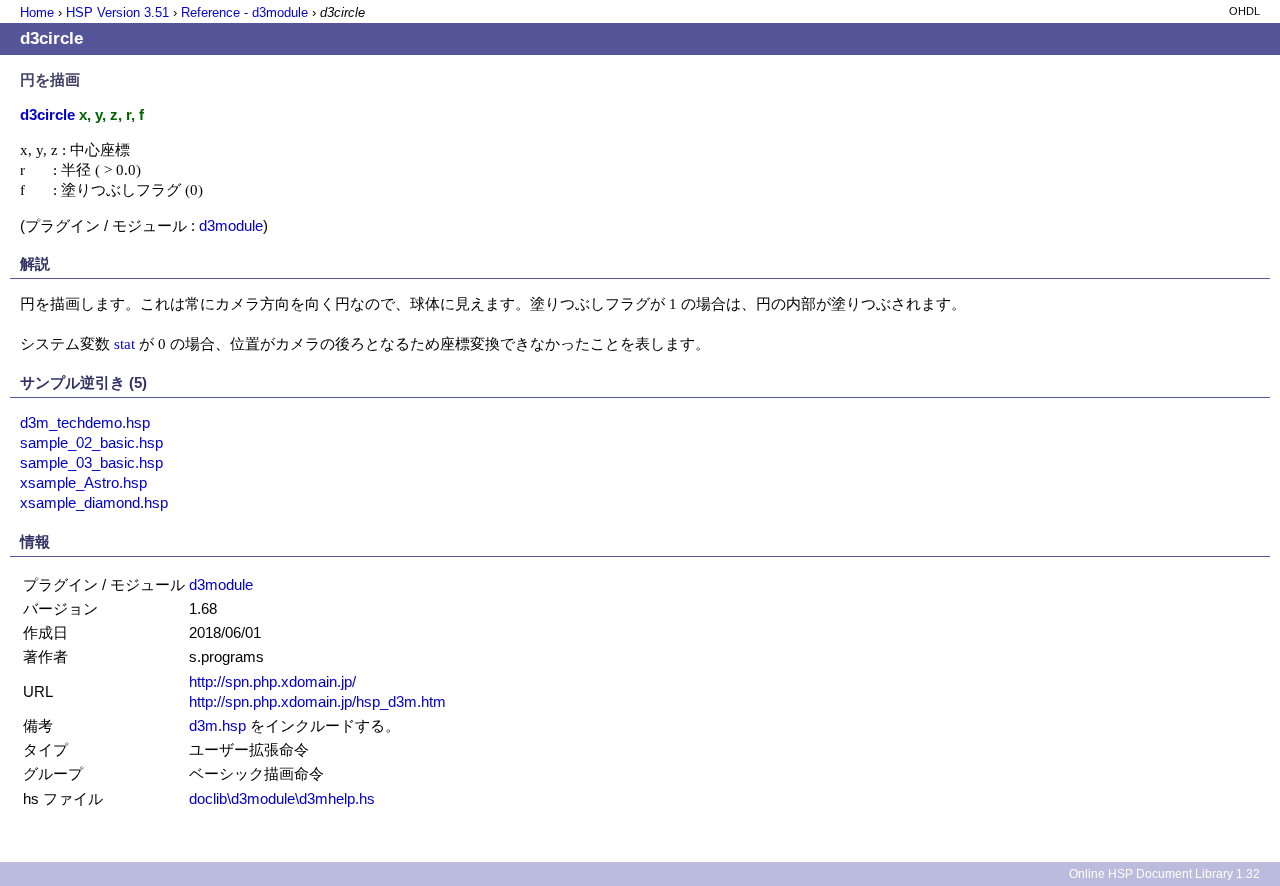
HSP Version (117, 12)
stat (124, 343)
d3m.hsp (217, 725)
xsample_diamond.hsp (94, 502)
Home (37, 12)
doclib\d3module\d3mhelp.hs (282, 798)
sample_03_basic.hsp (91, 462)
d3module (231, 225)
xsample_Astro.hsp (83, 482)
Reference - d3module (244, 12)
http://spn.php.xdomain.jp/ (272, 681)
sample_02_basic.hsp (91, 442)
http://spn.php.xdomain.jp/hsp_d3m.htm (317, 701)
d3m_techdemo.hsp (85, 422)
